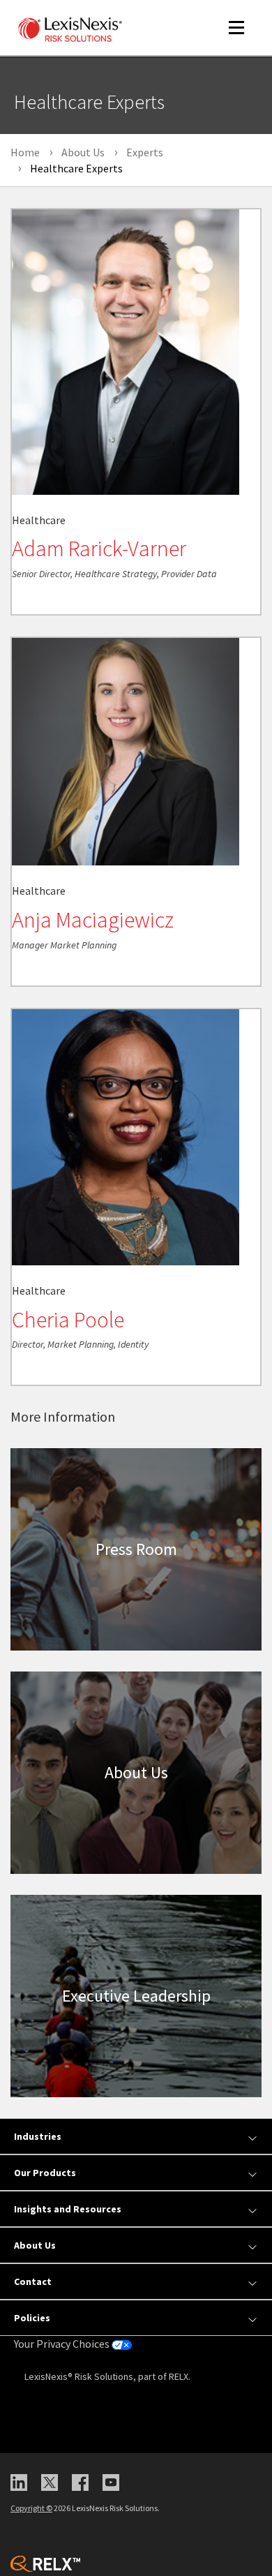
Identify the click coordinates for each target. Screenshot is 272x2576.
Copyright (31, 2508)
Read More (48, 600)
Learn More (136, 1549)
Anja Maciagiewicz (93, 920)
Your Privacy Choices (63, 2344)
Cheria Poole (68, 1320)
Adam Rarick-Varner (99, 549)
